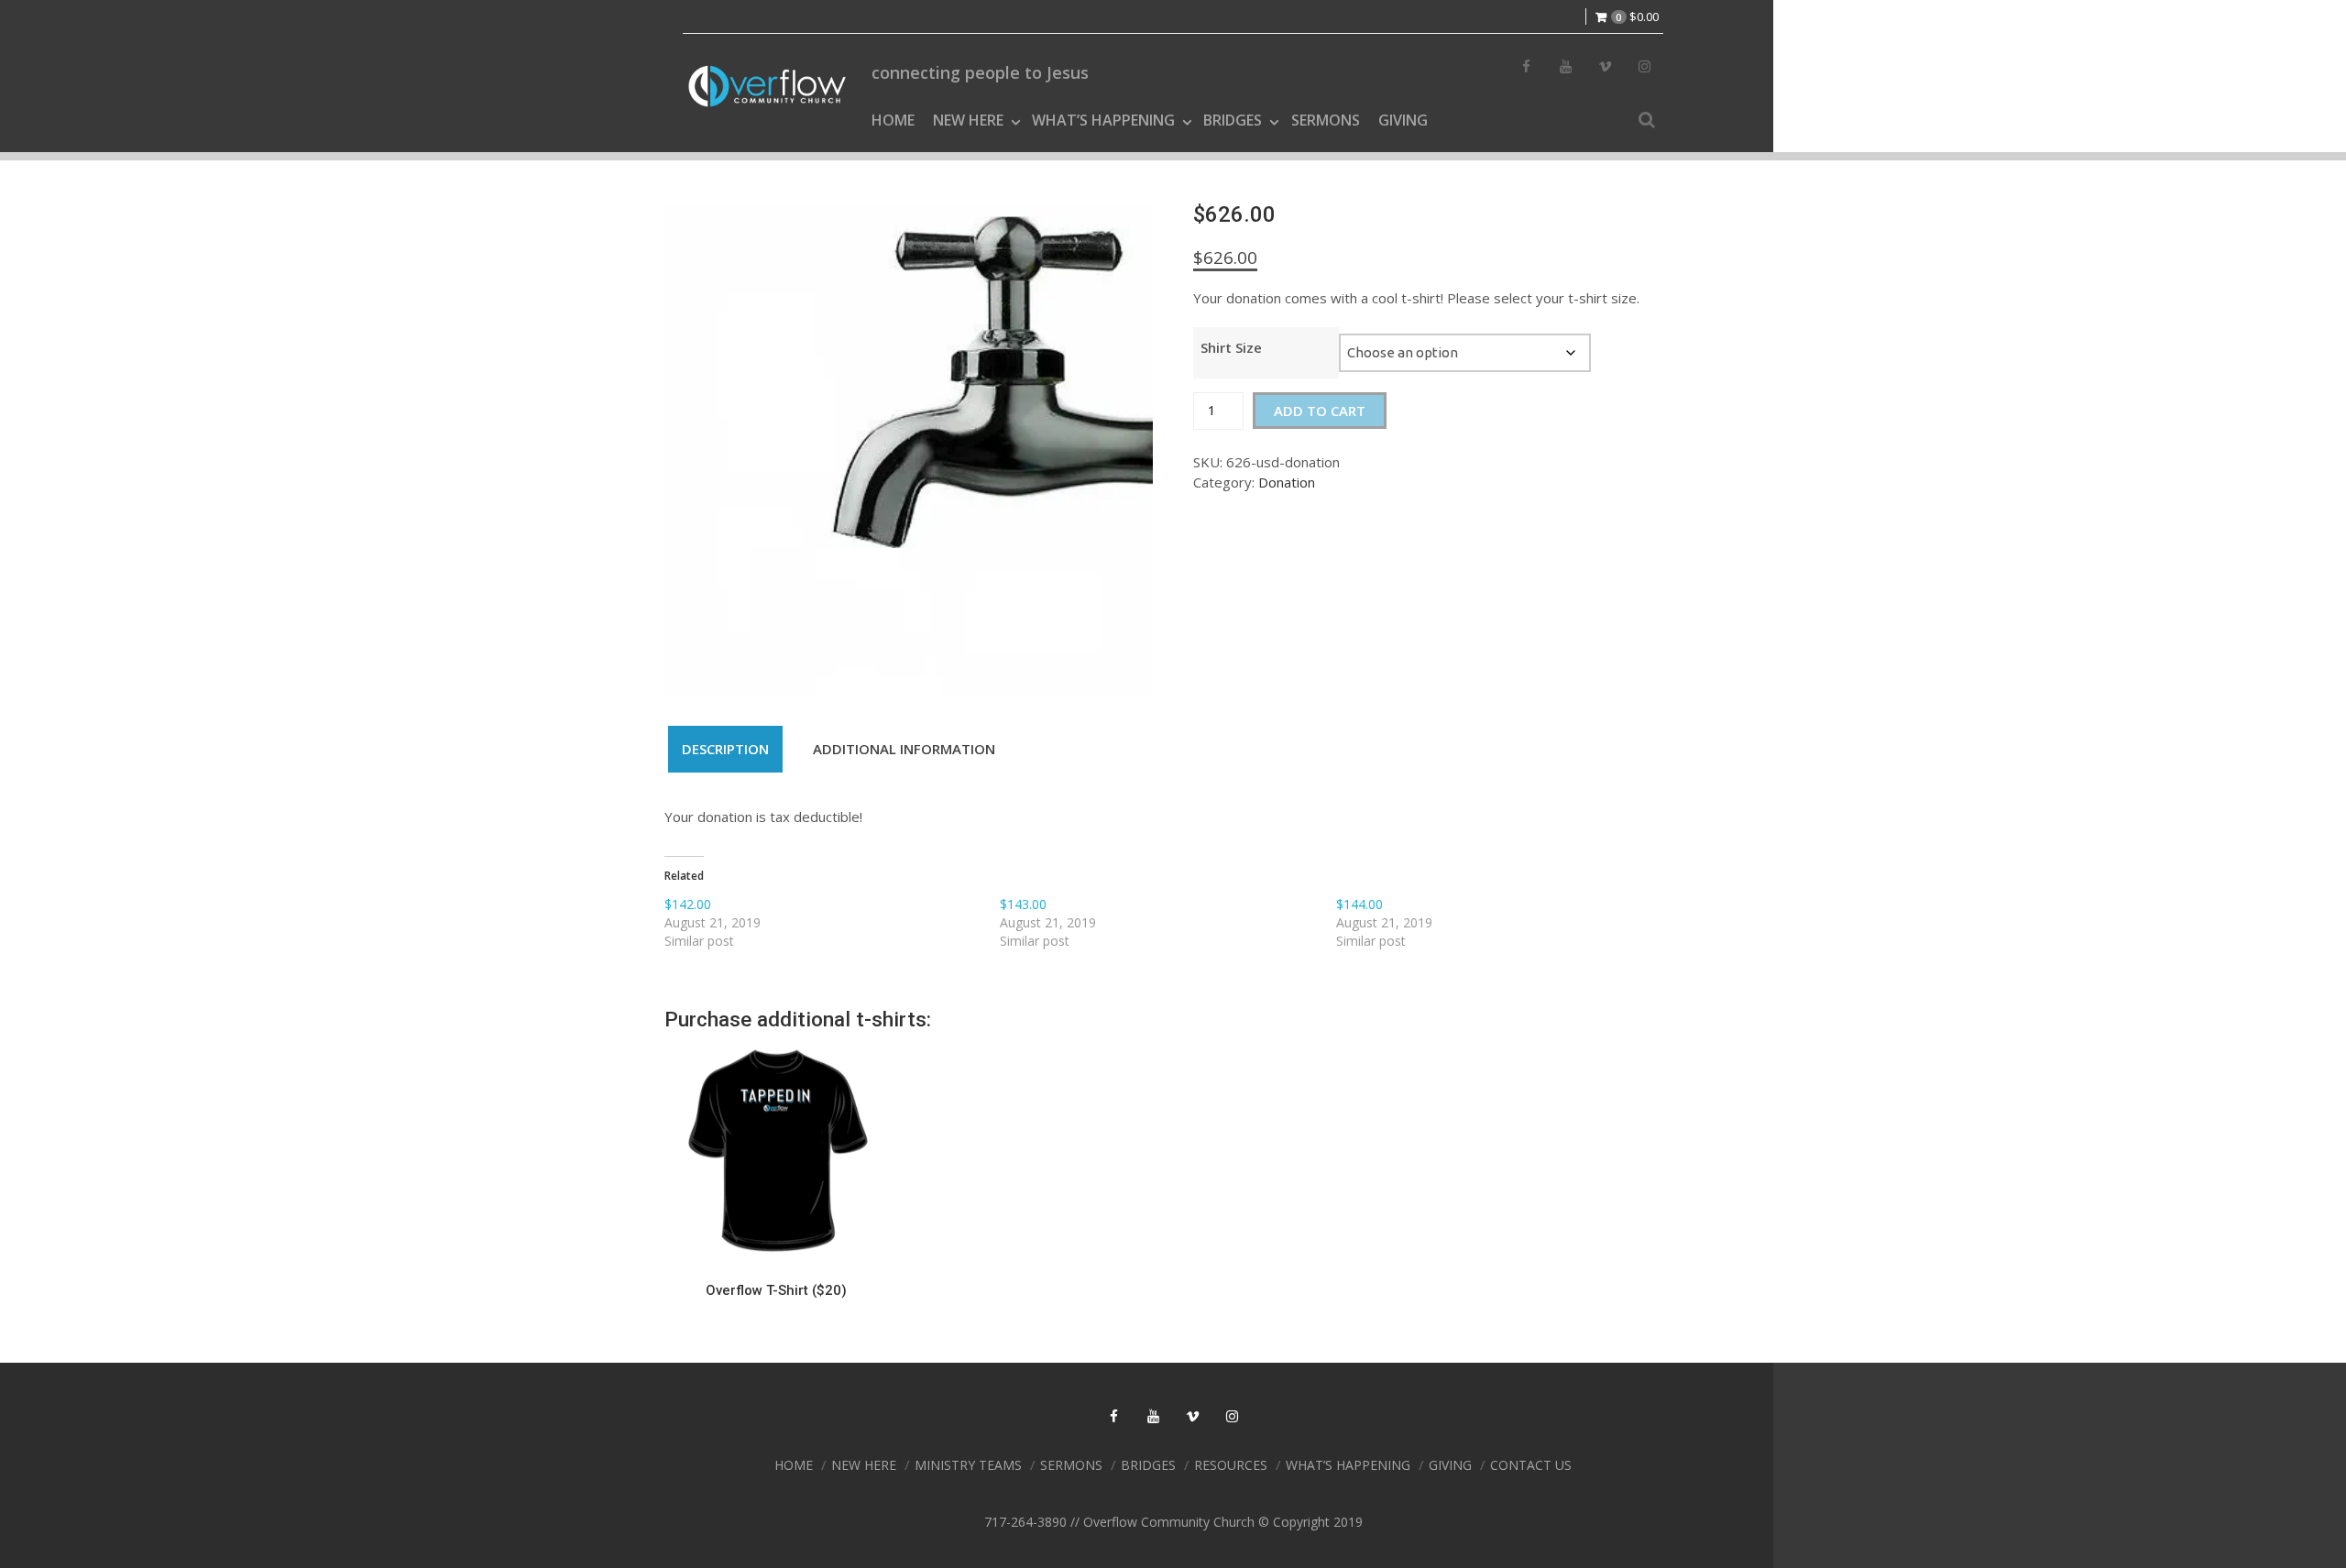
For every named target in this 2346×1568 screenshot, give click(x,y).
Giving (1403, 120)
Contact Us (1531, 1465)
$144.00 (1359, 904)
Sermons (1326, 120)
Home (893, 120)
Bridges (1233, 120)
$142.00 (688, 904)
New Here (968, 120)
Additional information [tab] (904, 749)
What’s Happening (1103, 120)
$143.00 (1023, 904)
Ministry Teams (968, 1465)
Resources (1231, 1465)
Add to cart (1320, 411)
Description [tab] (725, 749)
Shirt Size (1231, 347)
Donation (1287, 482)
